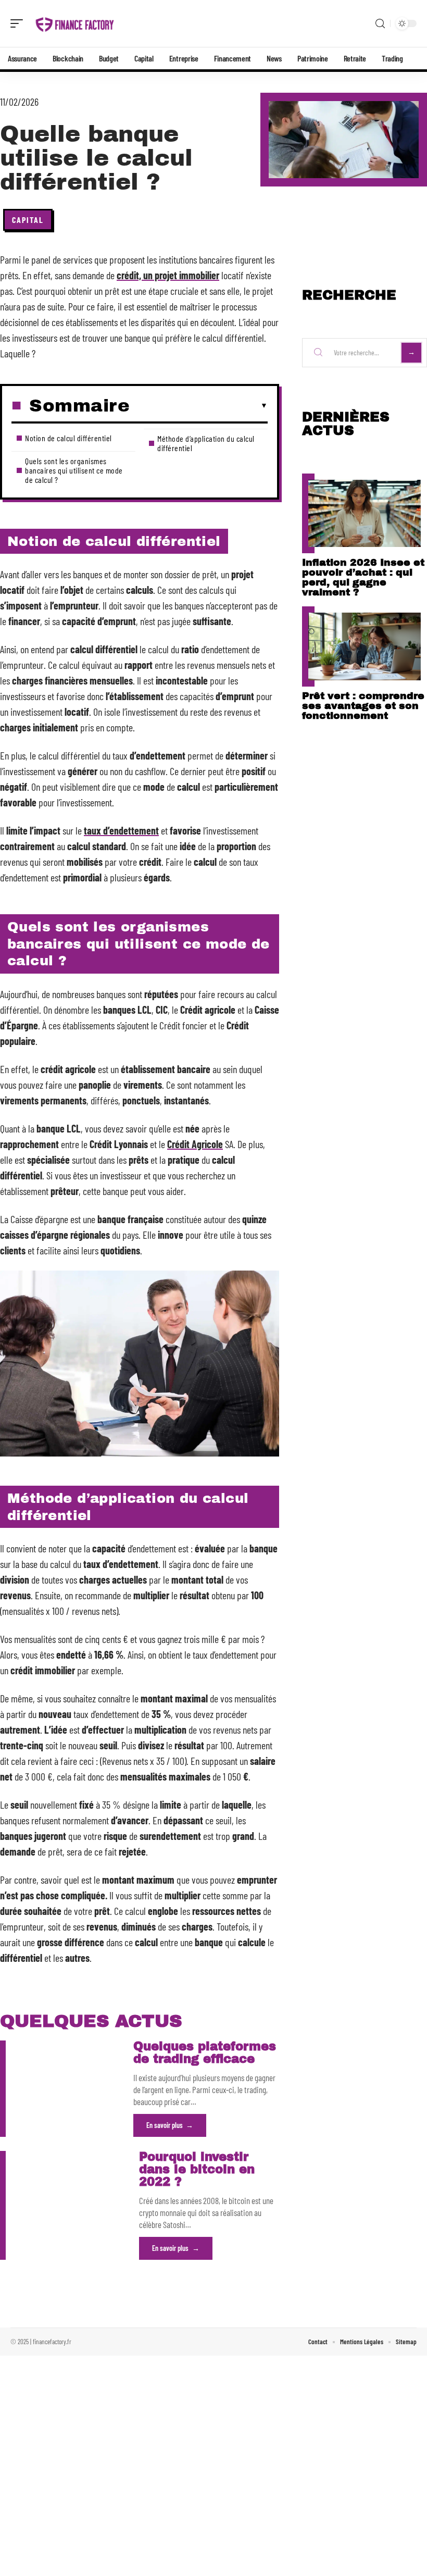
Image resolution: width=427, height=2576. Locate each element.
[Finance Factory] (75, 23)
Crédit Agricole (195, 1144)
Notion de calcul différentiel (68, 438)
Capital (28, 220)
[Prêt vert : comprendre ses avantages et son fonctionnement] (365, 646)
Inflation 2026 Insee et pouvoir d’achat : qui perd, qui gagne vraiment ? (363, 577)
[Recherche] (380, 24)
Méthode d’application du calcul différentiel (206, 443)
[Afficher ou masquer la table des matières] (199, 406)
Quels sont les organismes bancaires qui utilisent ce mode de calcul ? (74, 470)
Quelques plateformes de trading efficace (205, 2053)
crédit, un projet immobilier (168, 275)
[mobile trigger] (19, 23)
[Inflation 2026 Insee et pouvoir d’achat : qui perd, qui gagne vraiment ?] (365, 513)
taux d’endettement (121, 830)
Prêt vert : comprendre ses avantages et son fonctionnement (363, 706)
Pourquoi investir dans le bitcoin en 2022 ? (197, 2169)
